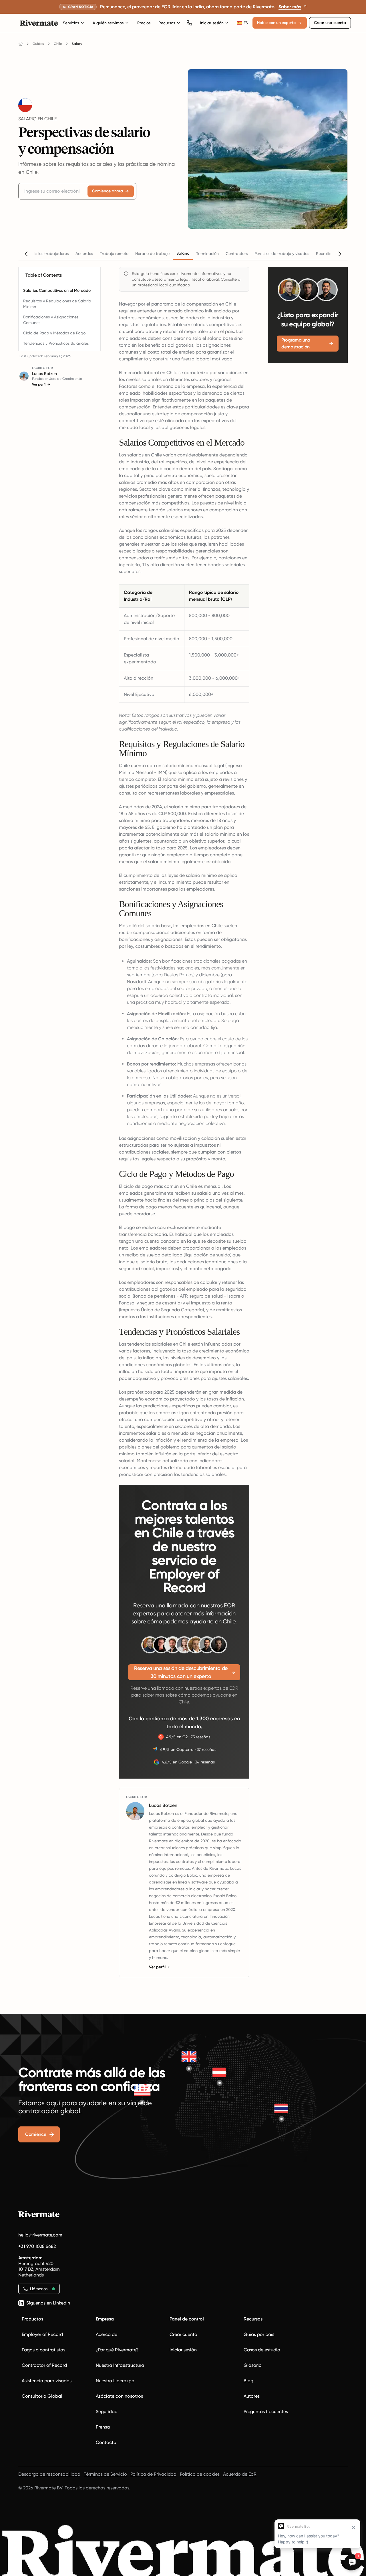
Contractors (237, 254)
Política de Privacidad (153, 2474)
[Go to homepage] (21, 44)
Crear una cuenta (330, 23)
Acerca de (107, 2334)
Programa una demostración (296, 343)
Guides (38, 44)
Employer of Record (42, 2334)
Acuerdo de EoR (240, 2474)
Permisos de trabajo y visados (282, 254)
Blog (248, 2381)
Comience (36, 2134)
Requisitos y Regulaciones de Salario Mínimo (57, 304)
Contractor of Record (44, 2365)
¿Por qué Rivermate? (117, 2350)
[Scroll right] (340, 254)
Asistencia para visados (47, 2381)
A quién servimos (108, 23)
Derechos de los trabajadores (41, 254)
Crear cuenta (183, 2334)
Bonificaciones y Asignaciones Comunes (51, 320)
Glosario (253, 2365)
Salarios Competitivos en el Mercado (57, 291)
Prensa (103, 2427)
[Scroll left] (26, 254)
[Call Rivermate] (189, 23)
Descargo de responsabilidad (49, 2474)
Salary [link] (77, 44)
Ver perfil (41, 384)
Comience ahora (108, 191)
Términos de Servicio (105, 2474)
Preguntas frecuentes (266, 2412)
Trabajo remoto (114, 254)
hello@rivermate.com (40, 2235)
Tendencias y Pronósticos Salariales (56, 343)
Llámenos (39, 2289)
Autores (252, 2396)
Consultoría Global (42, 2396)
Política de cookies (200, 2474)
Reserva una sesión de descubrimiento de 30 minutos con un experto (181, 1672)
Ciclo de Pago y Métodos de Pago (54, 333)
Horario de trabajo (152, 254)
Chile (58, 44)
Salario (183, 253)
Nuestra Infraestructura (120, 2365)
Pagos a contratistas (43, 2350)
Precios (144, 23)
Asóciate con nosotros (119, 2396)
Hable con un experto (276, 23)
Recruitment (327, 254)
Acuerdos (84, 254)
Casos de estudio (262, 2350)
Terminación (207, 254)
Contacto (106, 2442)
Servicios (71, 23)
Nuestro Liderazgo (115, 2381)
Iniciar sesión (212, 23)
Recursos (167, 23)
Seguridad (107, 2412)
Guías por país (259, 2334)
